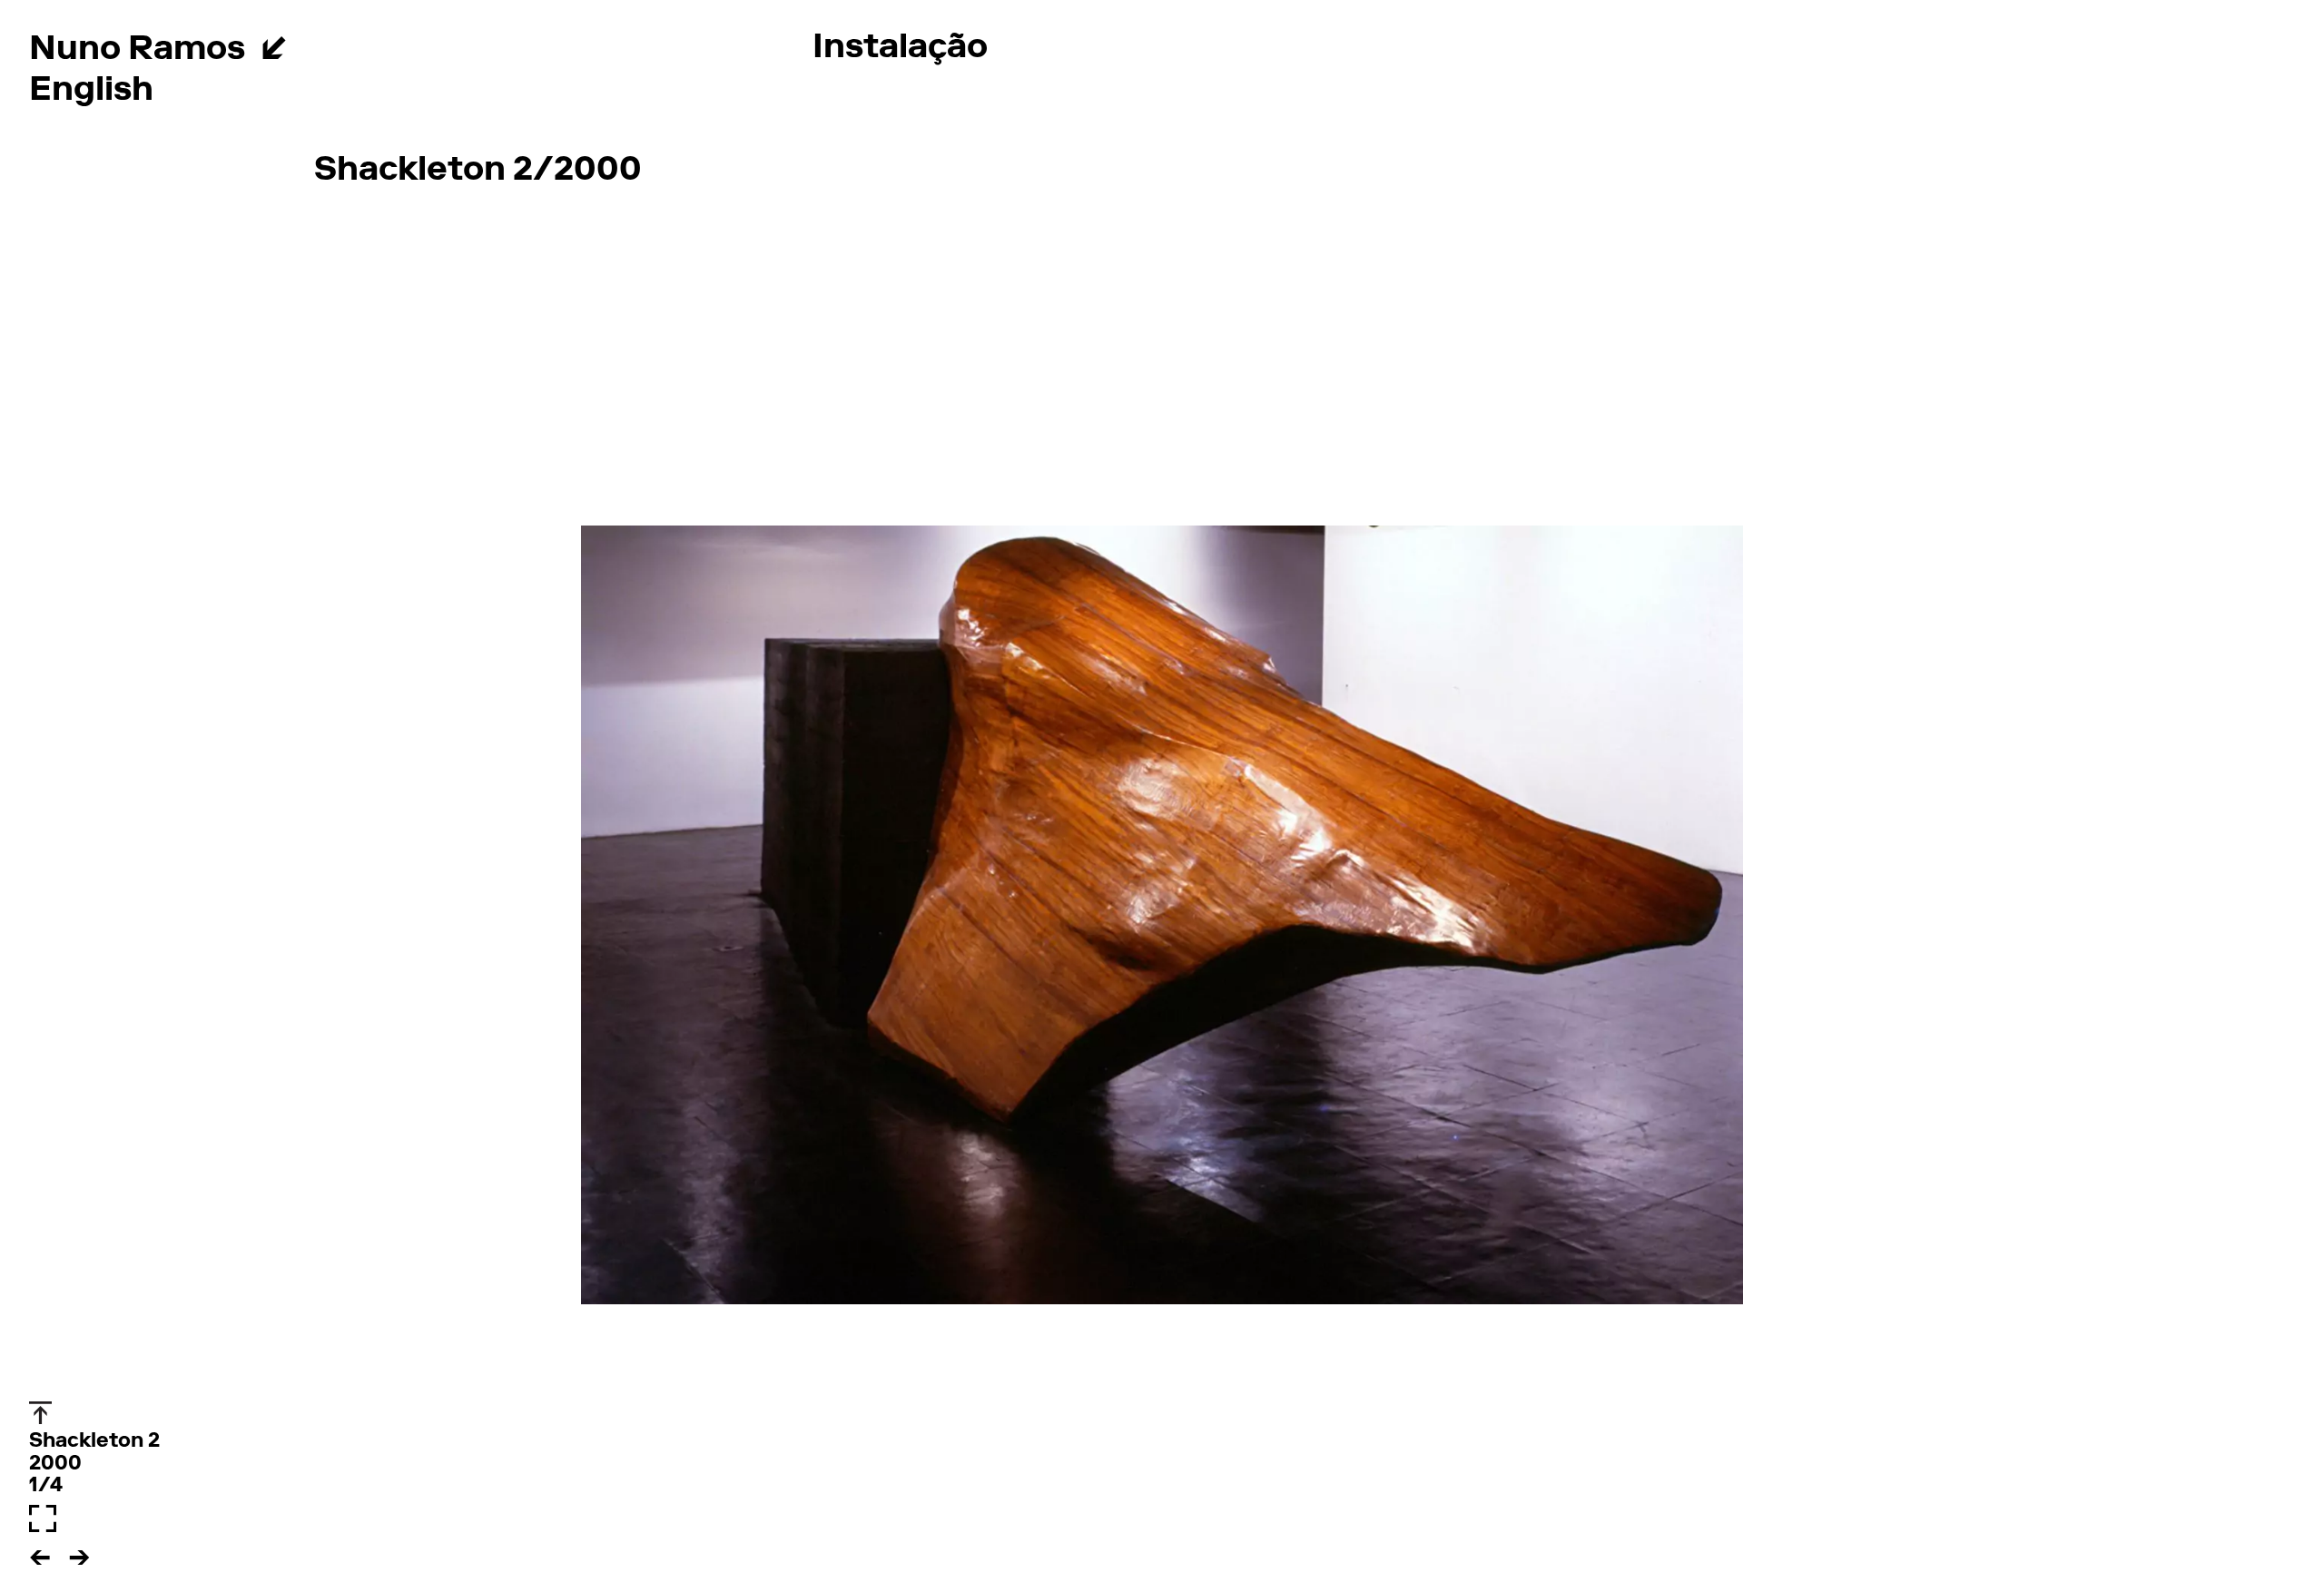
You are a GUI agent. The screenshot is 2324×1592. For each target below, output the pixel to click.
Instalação (900, 49)
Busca (624, 90)
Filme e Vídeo (1509, 49)
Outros (372, 90)
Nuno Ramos (137, 51)
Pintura (377, 49)
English (91, 92)
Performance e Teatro (1192, 49)
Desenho (535, 49)
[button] (45, 1552)
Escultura (711, 49)
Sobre (501, 90)
